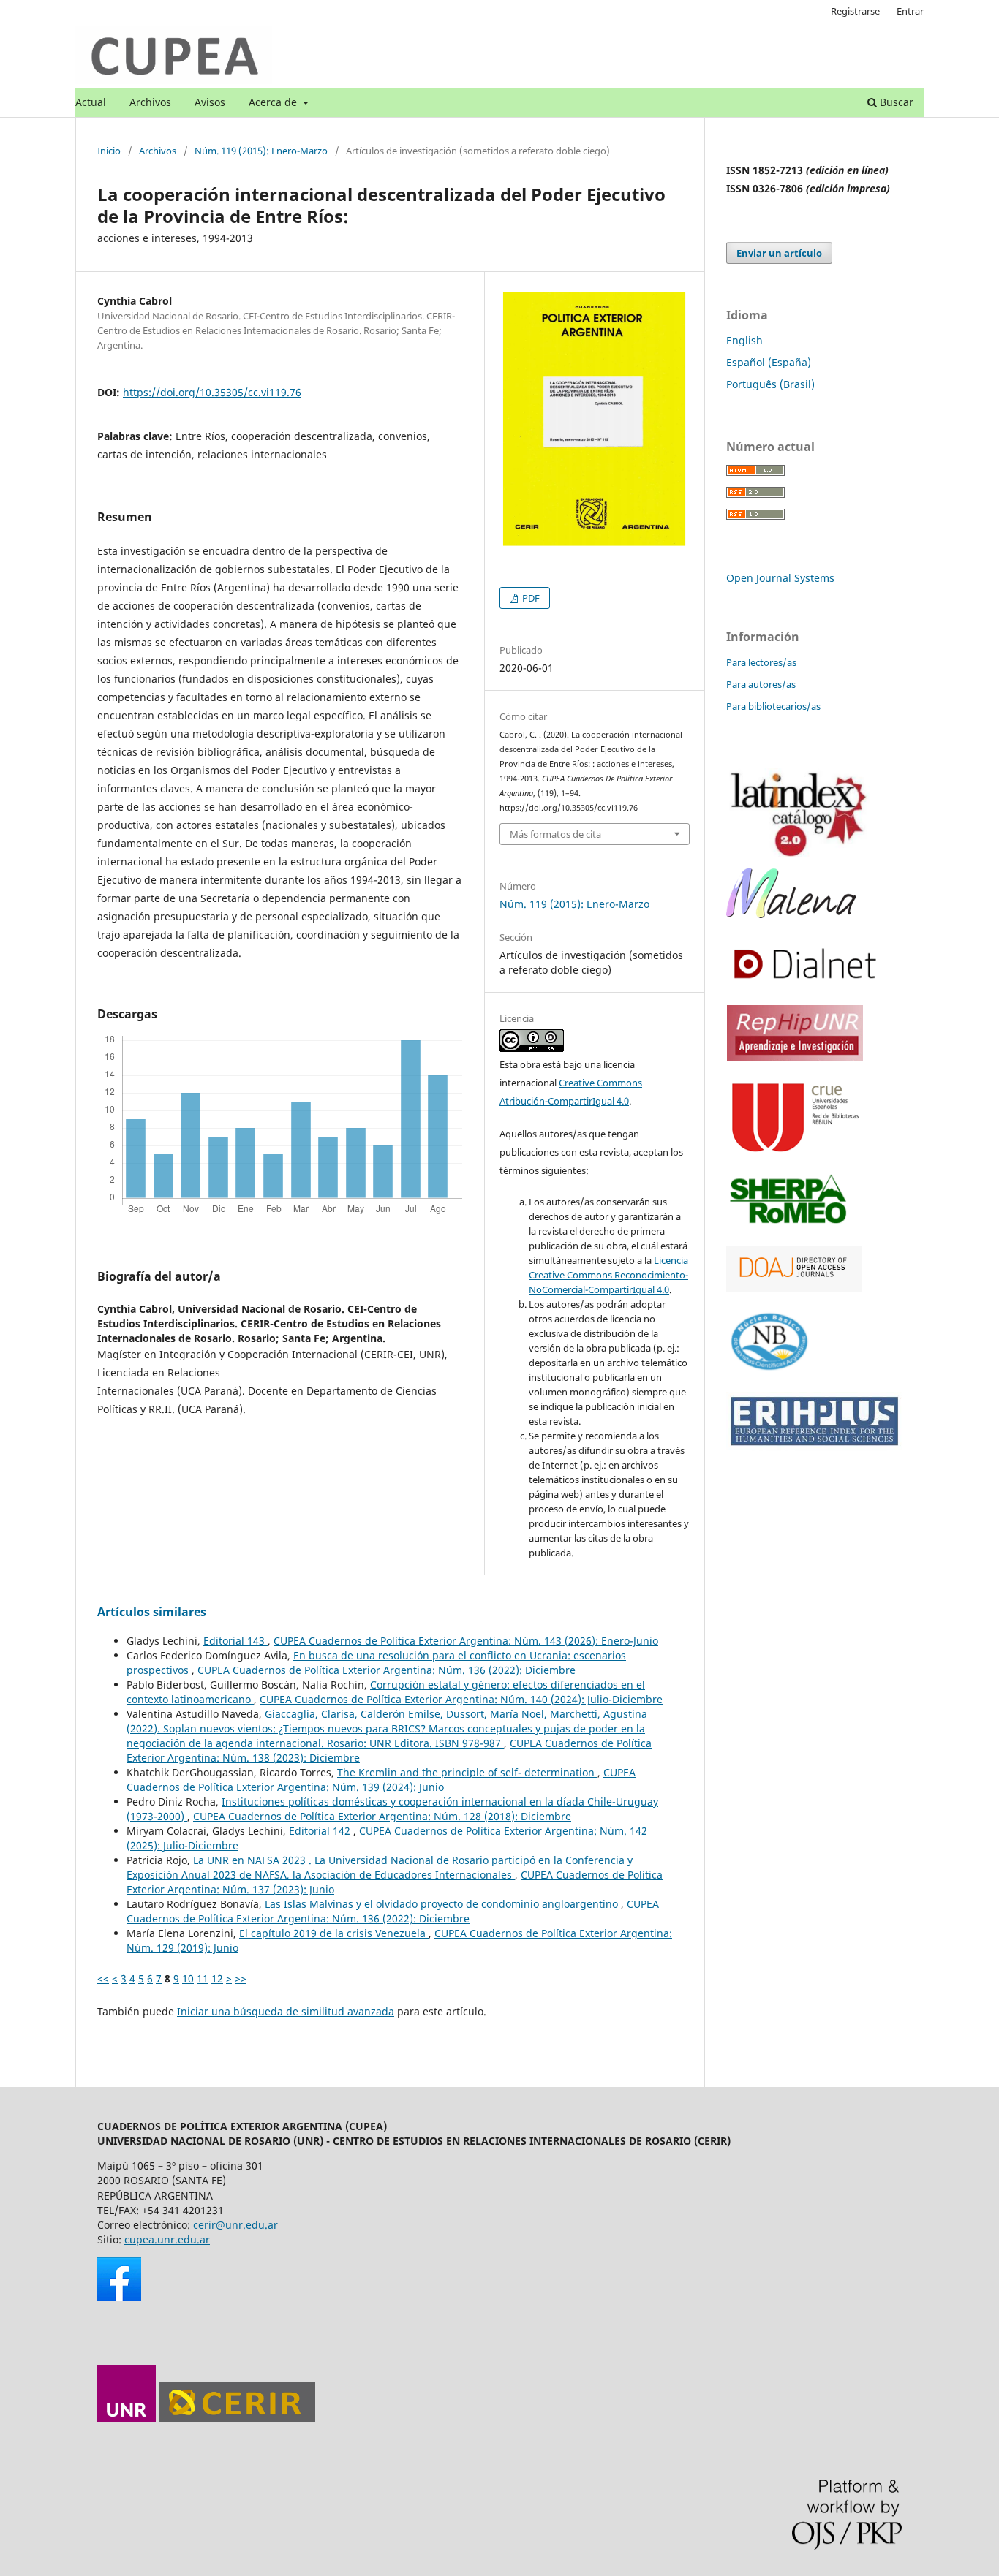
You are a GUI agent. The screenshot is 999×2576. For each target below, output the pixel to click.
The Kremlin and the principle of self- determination (467, 1772)
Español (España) (769, 362)
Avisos (210, 102)
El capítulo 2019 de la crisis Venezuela (334, 1933)
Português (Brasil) (770, 384)
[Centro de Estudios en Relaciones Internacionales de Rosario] (237, 2418)
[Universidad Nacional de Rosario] (127, 2418)
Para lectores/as (761, 662)
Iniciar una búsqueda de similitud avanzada (286, 2011)
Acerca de (274, 102)
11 (203, 1978)
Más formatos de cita (555, 834)
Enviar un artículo (779, 253)
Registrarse (855, 11)
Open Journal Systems (780, 578)
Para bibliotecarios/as (773, 706)
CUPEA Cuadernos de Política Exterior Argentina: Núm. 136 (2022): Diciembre (387, 1670)
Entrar (910, 11)
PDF (530, 598)
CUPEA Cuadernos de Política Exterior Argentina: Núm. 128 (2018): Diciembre (382, 1816)
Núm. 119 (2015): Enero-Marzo (261, 151)
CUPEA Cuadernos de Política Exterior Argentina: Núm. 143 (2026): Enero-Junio (466, 1641)
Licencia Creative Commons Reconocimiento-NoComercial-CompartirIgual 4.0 (608, 1275)
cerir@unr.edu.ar (235, 2225)
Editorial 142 (321, 1831)
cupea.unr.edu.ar (167, 2239)
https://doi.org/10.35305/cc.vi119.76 (212, 392)
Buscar (895, 102)
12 (217, 1978)
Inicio (109, 151)
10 (188, 1978)
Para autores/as (761, 684)
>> (241, 1978)
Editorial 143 (235, 1641)
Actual (91, 102)
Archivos (150, 102)
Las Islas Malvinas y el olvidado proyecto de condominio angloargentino (443, 1904)
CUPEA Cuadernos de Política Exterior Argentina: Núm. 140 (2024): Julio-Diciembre (461, 1699)
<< (103, 1978)
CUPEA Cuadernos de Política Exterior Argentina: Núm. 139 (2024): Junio (381, 1780)
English (744, 340)
